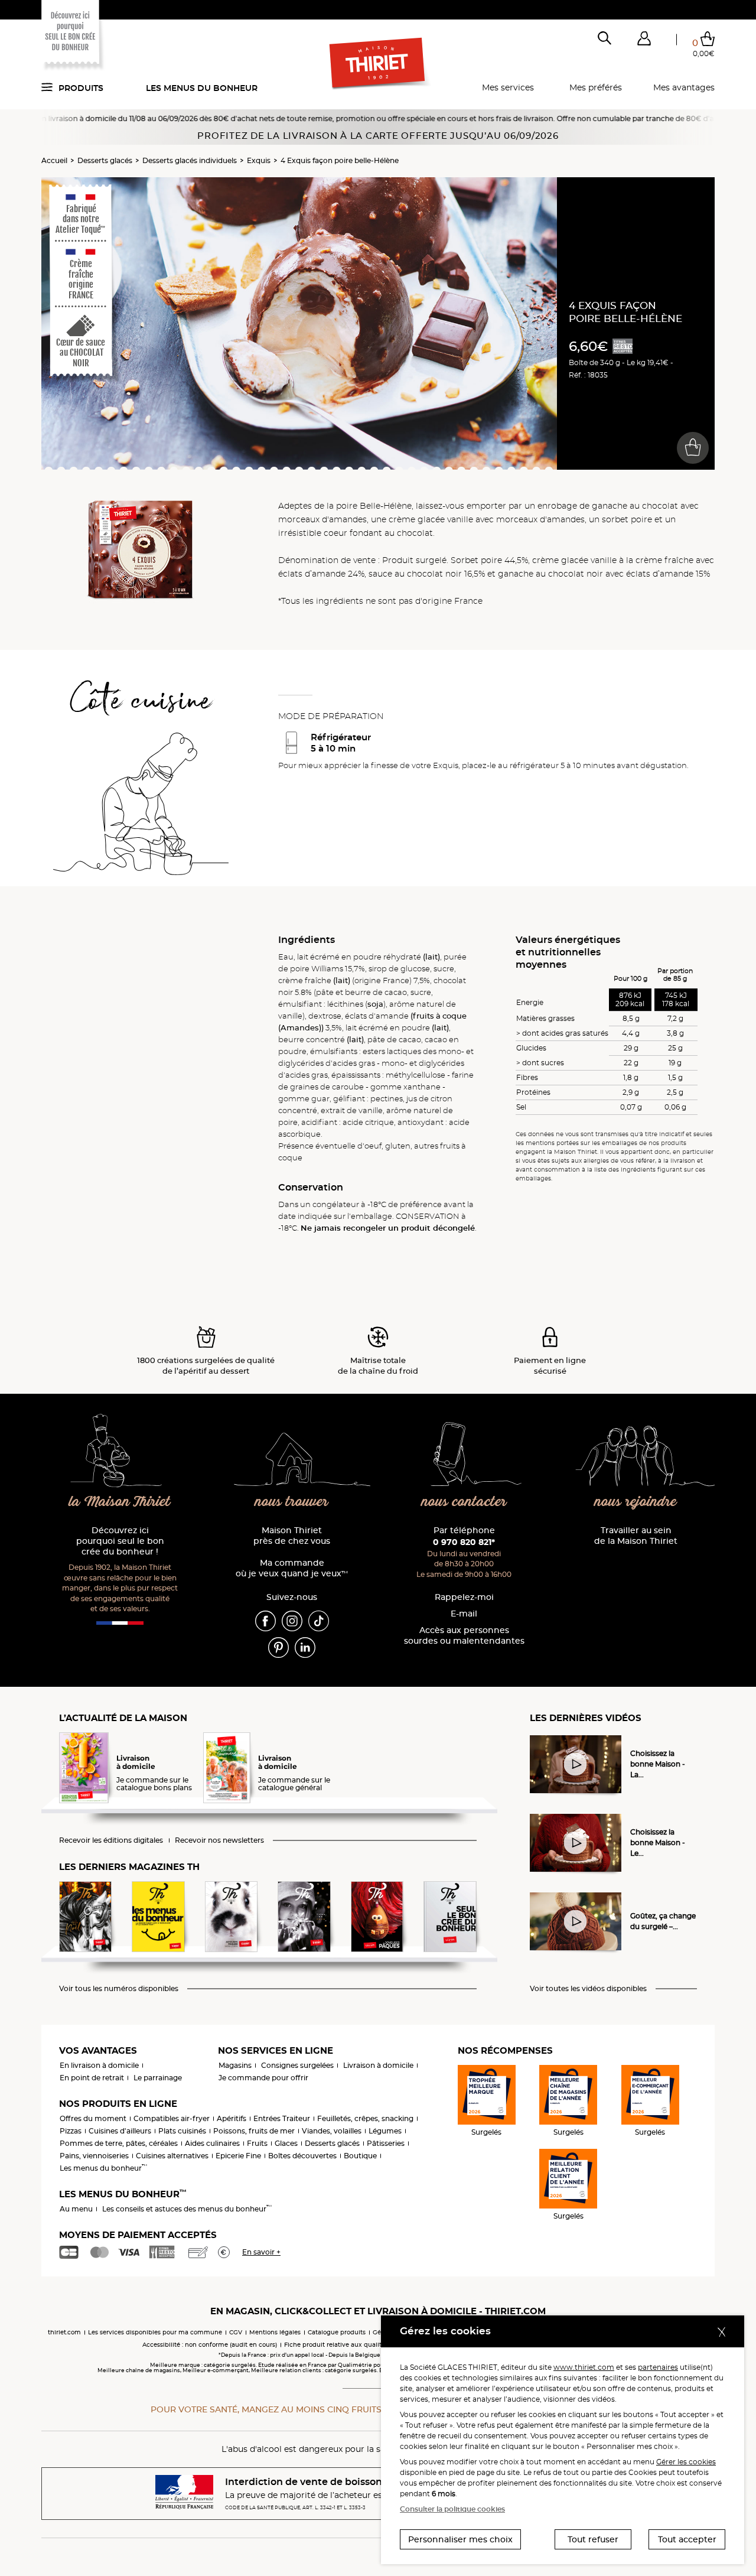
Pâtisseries (386, 2143)
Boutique (360, 2156)
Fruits (257, 2143)
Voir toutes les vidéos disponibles (588, 1989)
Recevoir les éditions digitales (111, 1840)
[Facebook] (265, 1620)
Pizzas (71, 2131)
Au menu (76, 2209)
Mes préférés (596, 87)
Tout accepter (687, 2539)
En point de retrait (92, 2078)
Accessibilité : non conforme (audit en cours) (210, 2345)
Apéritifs (232, 2118)
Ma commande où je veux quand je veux (292, 1568)
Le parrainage (158, 2078)
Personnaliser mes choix (460, 2539)
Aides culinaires (212, 2143)
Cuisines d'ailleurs (120, 2131)
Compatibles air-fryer (172, 2118)
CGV (236, 2332)
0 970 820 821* (464, 1542)
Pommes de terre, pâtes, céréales (119, 2143)
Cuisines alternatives (172, 2156)
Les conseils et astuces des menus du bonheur (187, 2209)
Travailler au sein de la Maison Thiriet (636, 1536)
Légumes (385, 2131)
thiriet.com (64, 2332)
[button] (644, 41)
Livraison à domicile (378, 2065)
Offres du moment (93, 2118)
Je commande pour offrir (263, 2078)
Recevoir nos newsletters (219, 1840)
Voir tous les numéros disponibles (119, 1989)
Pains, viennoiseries (94, 2156)
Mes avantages (684, 87)
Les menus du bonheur (202, 88)
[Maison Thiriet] (378, 64)
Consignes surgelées (297, 2065)
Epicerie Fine (238, 2156)
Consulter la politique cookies (452, 2509)
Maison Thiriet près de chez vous (292, 1536)
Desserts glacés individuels (190, 160)
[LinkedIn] (305, 1647)
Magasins (235, 2065)
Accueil (54, 160)
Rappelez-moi (464, 1597)
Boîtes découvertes (302, 2156)
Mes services (508, 87)
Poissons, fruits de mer (254, 2131)
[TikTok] (319, 1620)
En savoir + (261, 2252)
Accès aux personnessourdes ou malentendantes (464, 1636)
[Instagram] (292, 1620)
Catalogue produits (337, 2332)
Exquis (259, 160)
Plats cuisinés (182, 2131)
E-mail (464, 1614)
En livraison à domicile (99, 2065)
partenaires (658, 2367)
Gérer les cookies (686, 2462)
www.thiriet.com (584, 2367)
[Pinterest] (278, 1647)
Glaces (286, 2143)
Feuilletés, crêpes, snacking (365, 2118)
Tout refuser (593, 2539)
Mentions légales (275, 2332)
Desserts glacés (105, 160)
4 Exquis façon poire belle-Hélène (340, 160)
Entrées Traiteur (282, 2118)
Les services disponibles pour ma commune (155, 2332)
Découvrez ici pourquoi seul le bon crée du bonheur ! (120, 1541)
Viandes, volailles (332, 2131)
